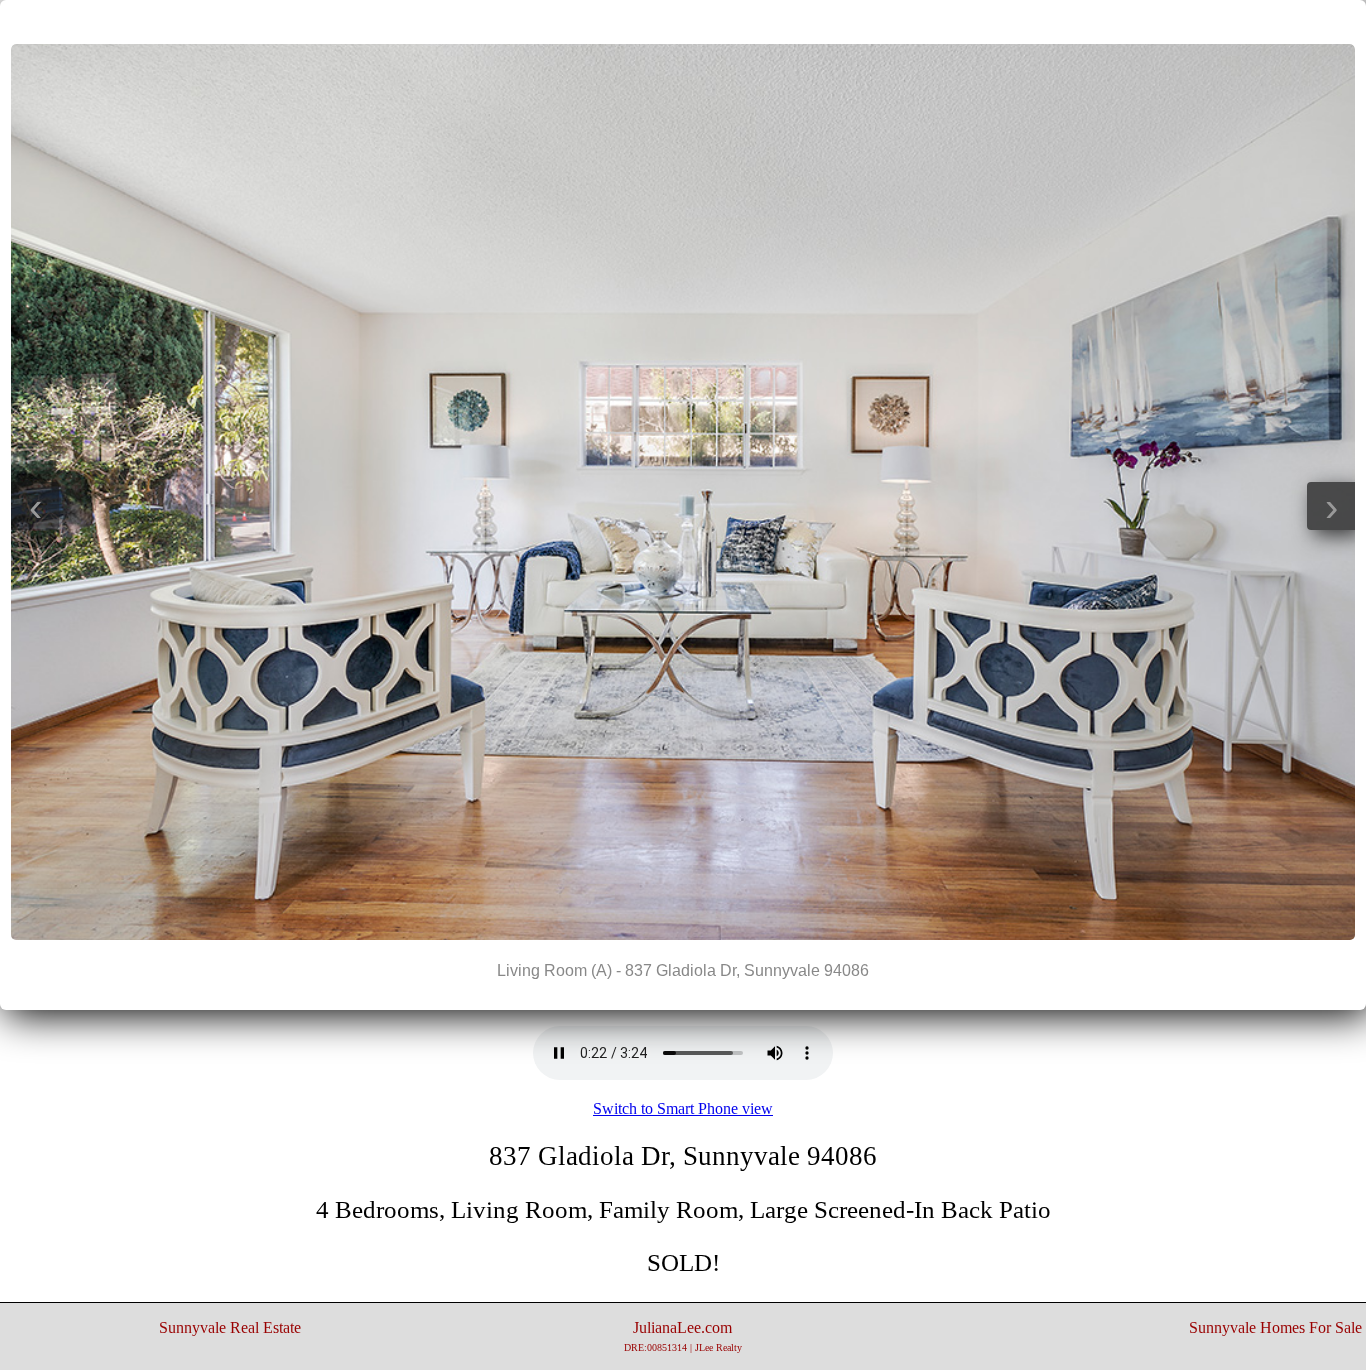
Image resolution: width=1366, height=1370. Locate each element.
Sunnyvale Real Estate (230, 1327)
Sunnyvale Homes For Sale (1275, 1327)
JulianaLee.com (683, 1336)
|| (683, 21)
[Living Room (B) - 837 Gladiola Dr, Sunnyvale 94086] (683, 934)
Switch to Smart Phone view (683, 1108)
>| (723, 21)
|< (643, 21)
